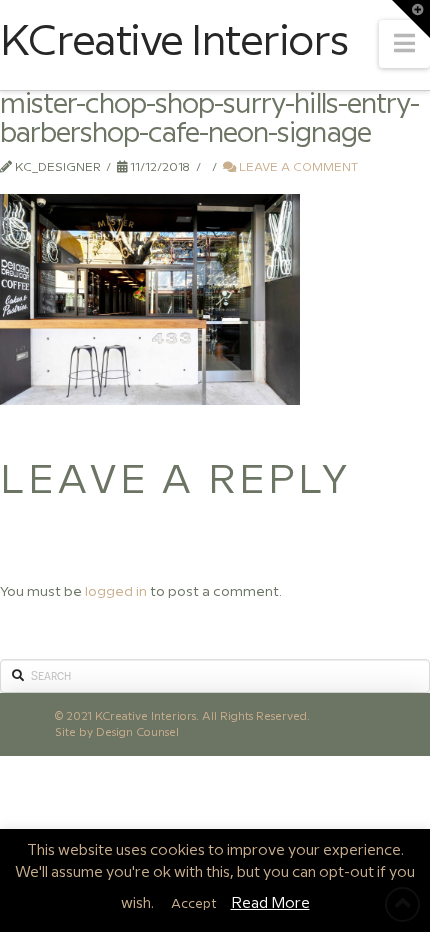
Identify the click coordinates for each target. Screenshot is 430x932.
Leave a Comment (297, 167)
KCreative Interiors (173, 43)
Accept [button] (193, 904)
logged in (116, 592)
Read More (270, 904)
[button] (404, 44)
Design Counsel (137, 732)
